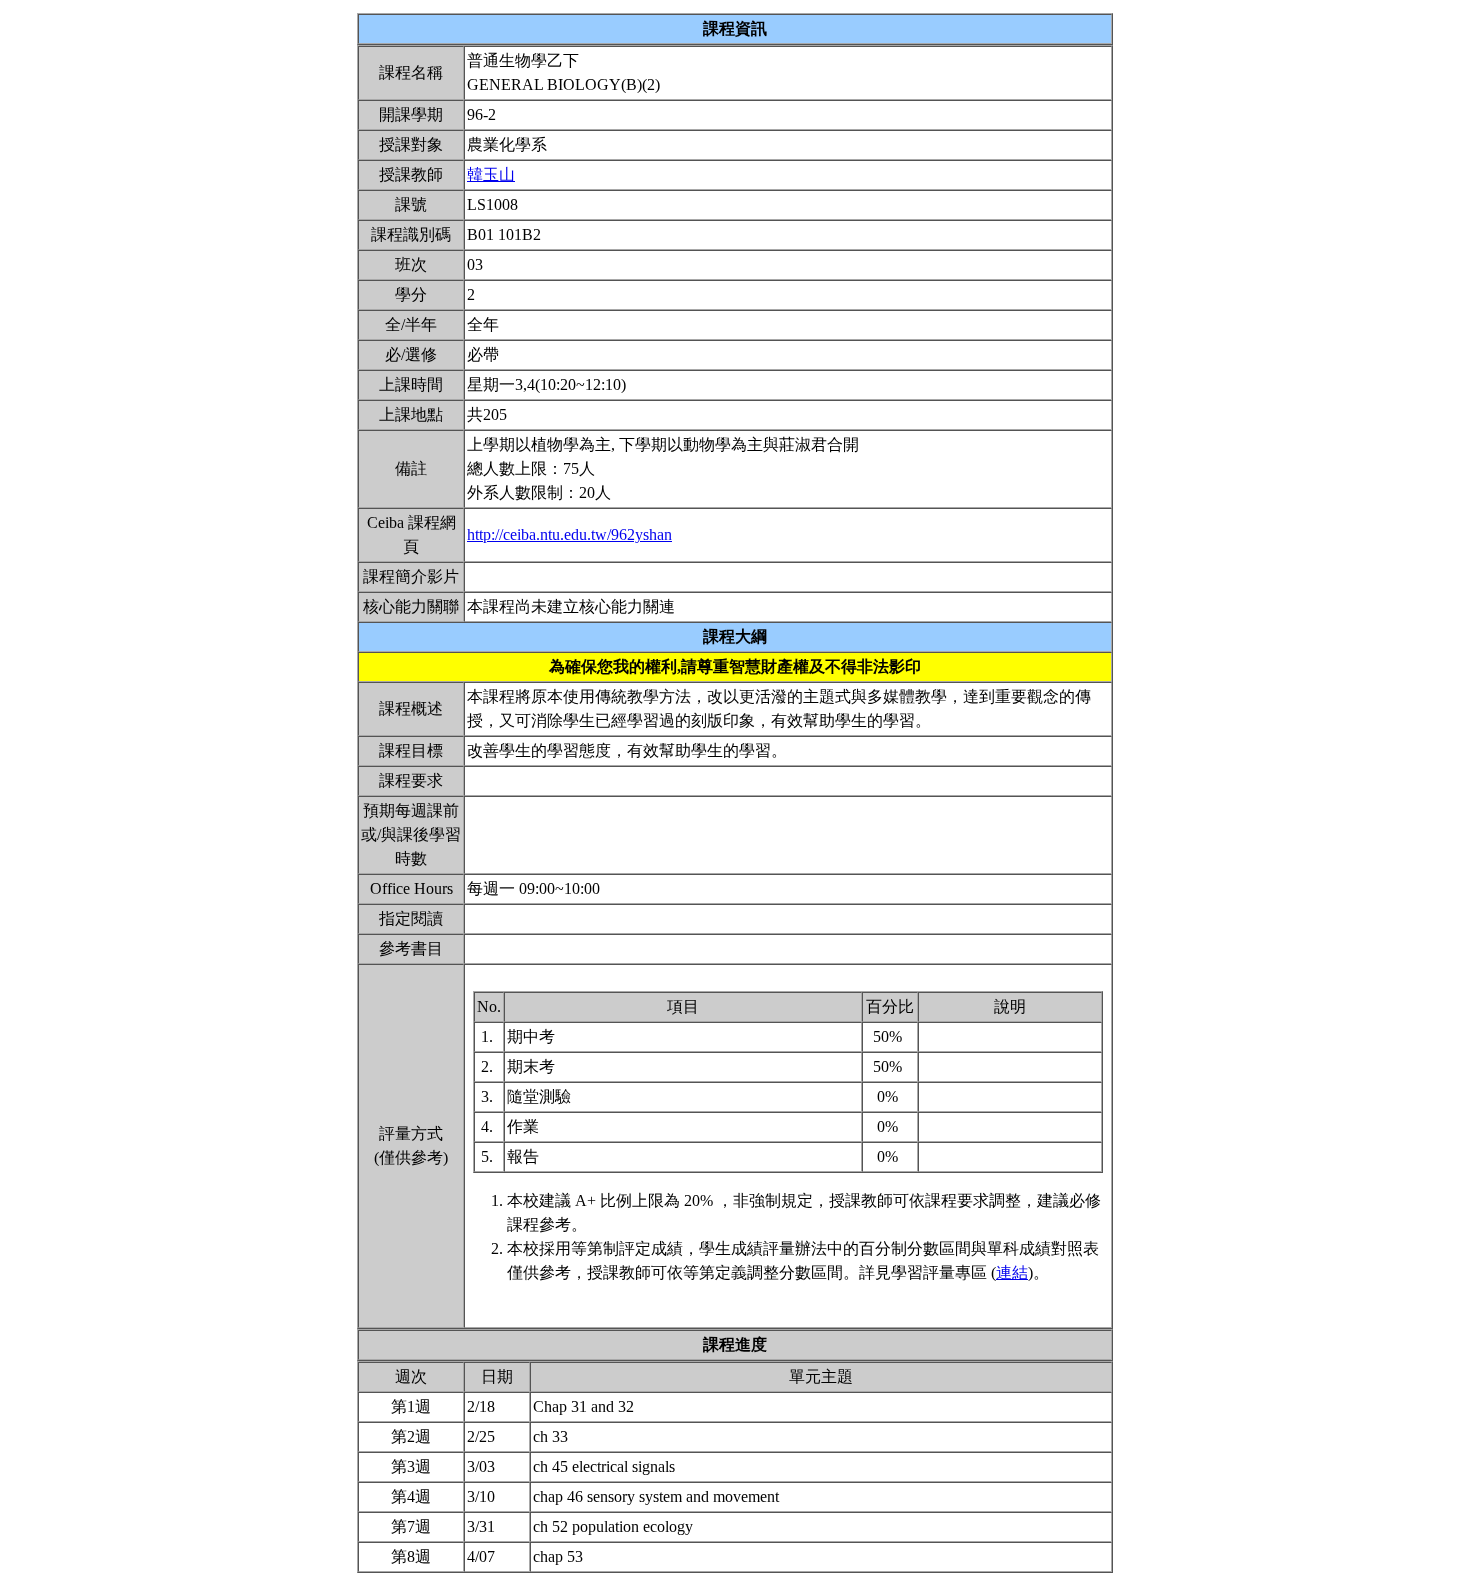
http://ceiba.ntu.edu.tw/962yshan (569, 534)
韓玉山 (491, 174)
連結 (1012, 1272)
